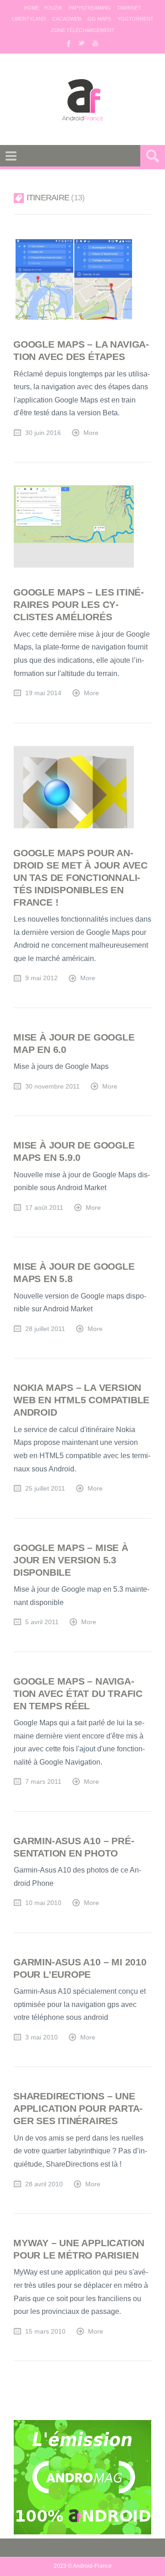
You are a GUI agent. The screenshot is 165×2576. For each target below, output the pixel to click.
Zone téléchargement (83, 30)
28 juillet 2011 (45, 1329)
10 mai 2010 (43, 1903)
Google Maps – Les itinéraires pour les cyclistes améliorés (79, 604)
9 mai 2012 (41, 978)
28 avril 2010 (44, 2184)
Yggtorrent (135, 19)
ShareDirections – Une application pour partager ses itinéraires (78, 2108)
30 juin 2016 (43, 433)
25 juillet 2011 (45, 1489)
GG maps (99, 19)
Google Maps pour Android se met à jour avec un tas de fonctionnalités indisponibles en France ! (80, 877)
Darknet (129, 8)
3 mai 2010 (41, 2037)
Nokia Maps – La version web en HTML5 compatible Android (81, 1400)
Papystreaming (90, 8)
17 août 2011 (44, 1208)
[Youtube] (95, 43)
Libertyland (29, 19)
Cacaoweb (67, 19)
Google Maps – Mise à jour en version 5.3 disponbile (71, 1560)
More (91, 433)
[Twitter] (82, 43)
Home (31, 8)
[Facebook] (68, 43)
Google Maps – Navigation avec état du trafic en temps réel (78, 1693)
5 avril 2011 (42, 1622)
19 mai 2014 (43, 693)
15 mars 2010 (45, 2332)
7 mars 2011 (43, 1782)
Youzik (53, 8)
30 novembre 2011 (52, 1087)
